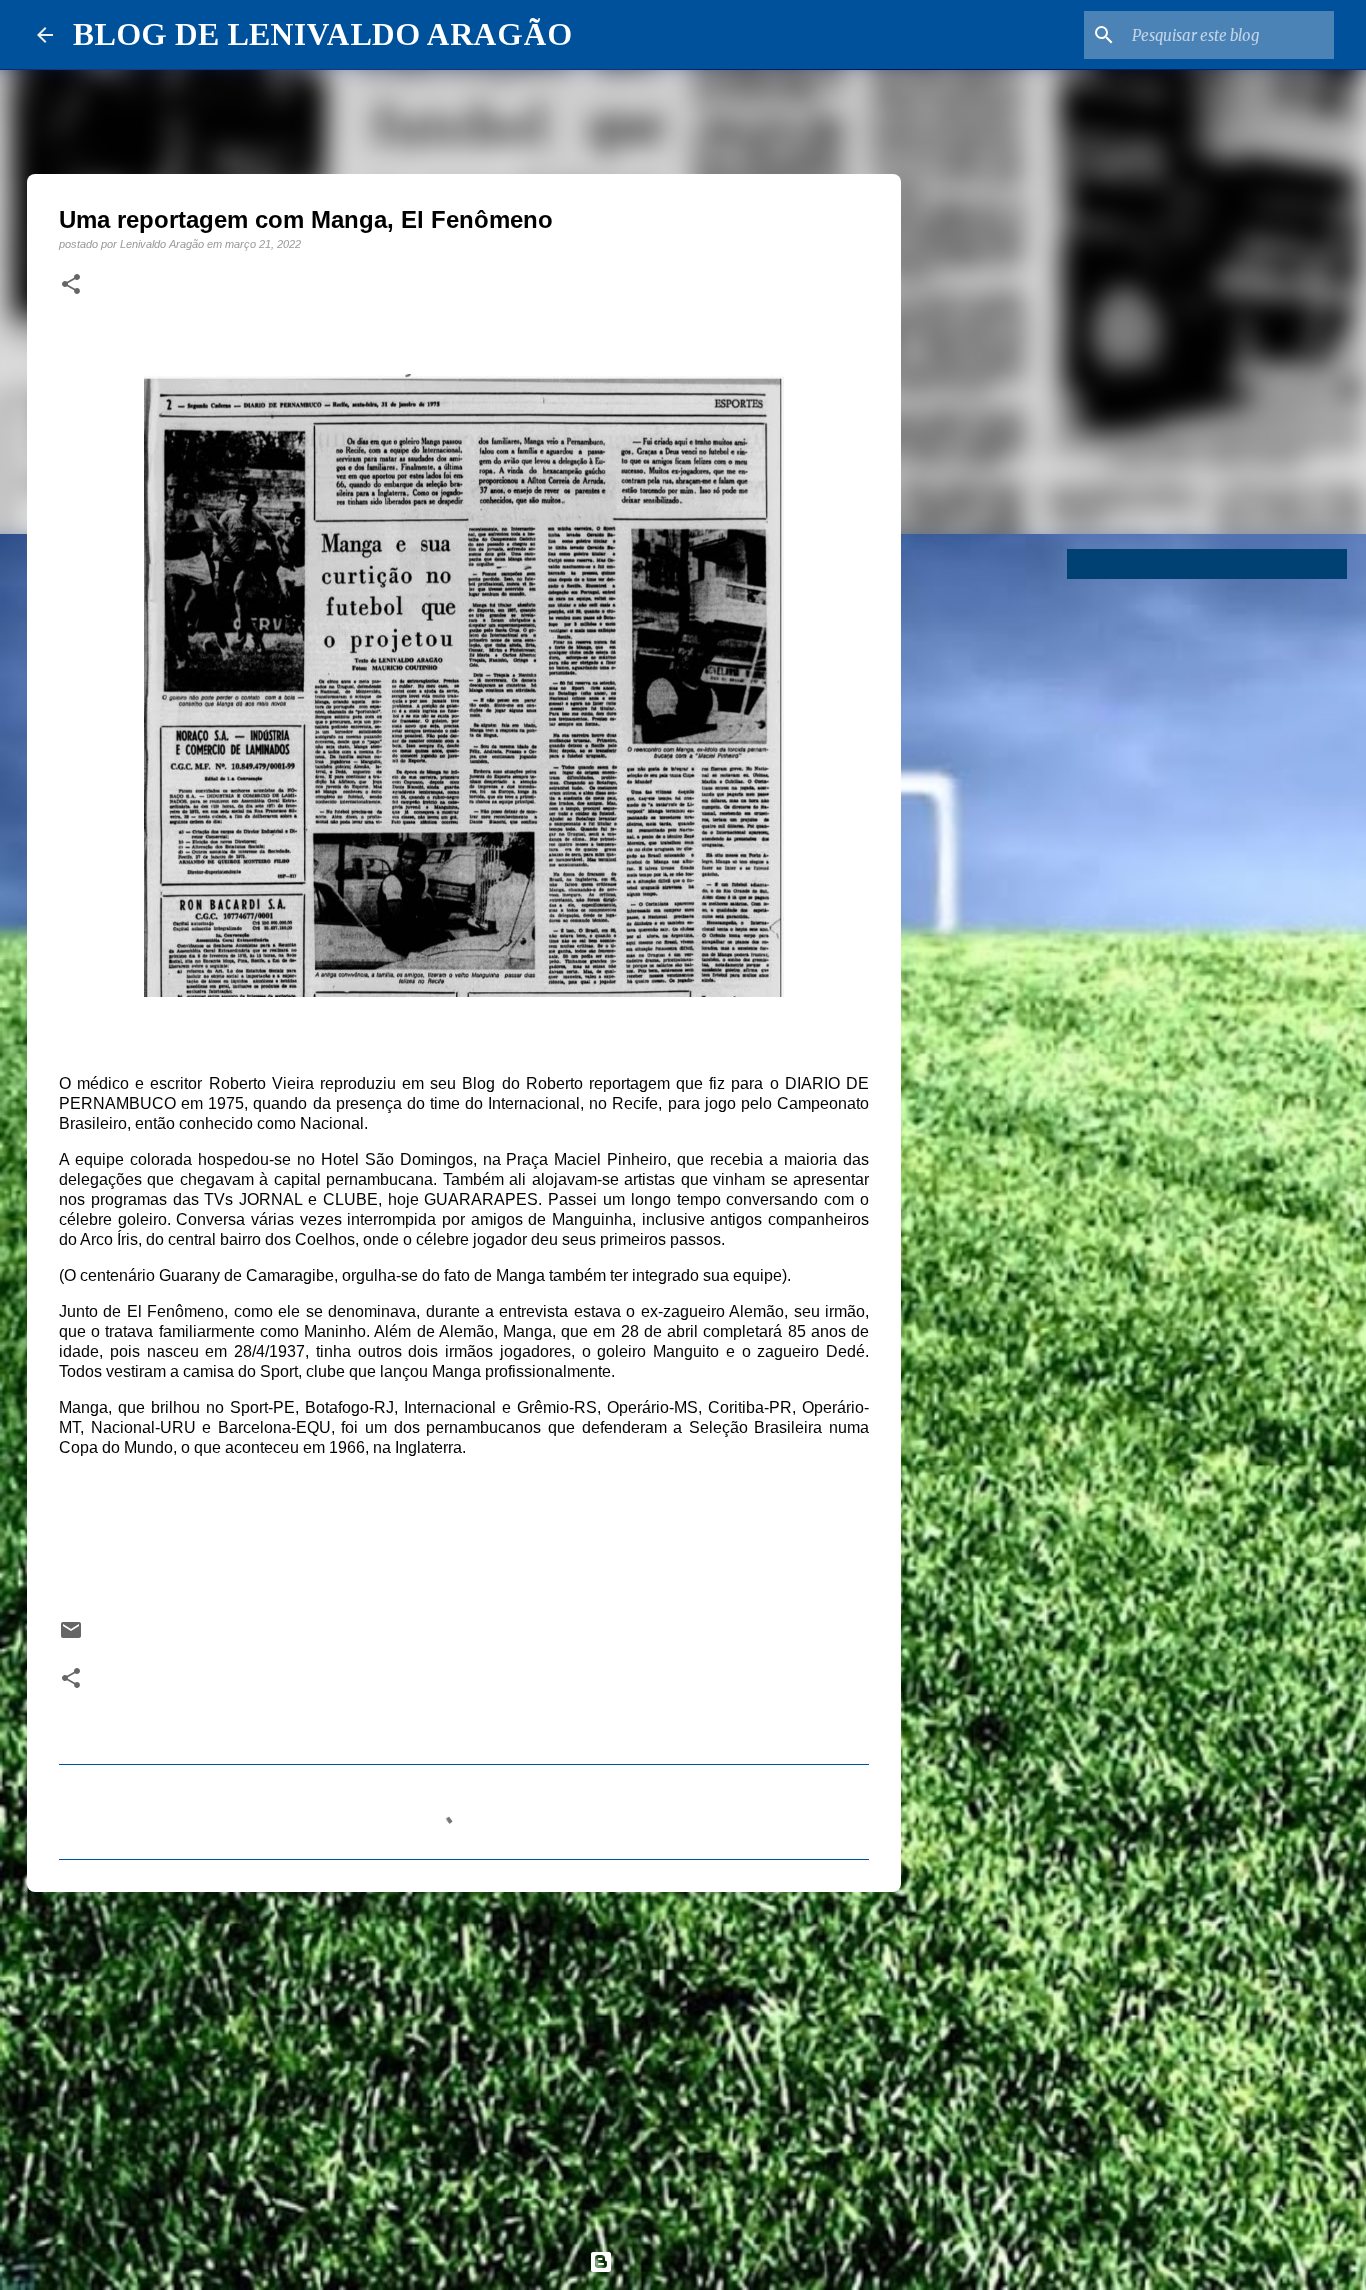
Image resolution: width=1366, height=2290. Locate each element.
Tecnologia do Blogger (695, 2261)
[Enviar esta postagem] (71, 1636)
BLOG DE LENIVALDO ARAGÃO (322, 34)
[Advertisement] (464, 2062)
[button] (71, 285)
